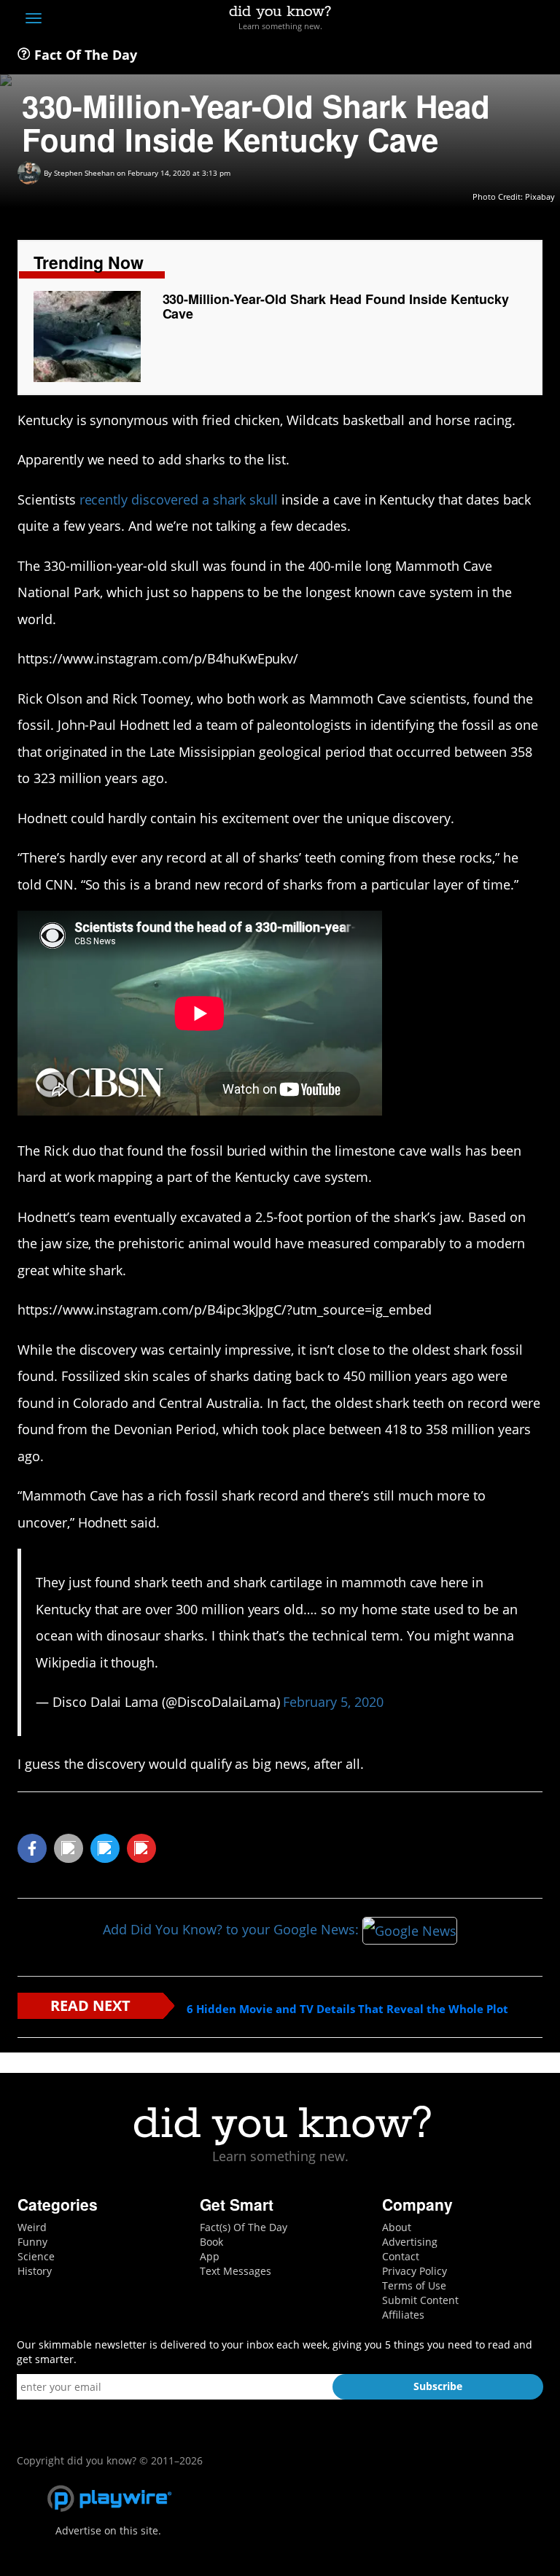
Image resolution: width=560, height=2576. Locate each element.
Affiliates (403, 2315)
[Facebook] (428, 20)
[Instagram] (482, 20)
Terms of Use (414, 2285)
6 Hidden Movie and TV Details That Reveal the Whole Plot (347, 2009)
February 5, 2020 (333, 1702)
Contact (401, 2256)
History (35, 2271)
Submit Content (420, 2300)
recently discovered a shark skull (179, 499)
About (397, 2227)
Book (211, 2242)
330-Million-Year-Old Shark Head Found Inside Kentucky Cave (336, 306)
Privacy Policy (415, 2271)
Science (36, 2256)
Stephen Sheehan (84, 173)
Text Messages (236, 2271)
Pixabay (540, 196)
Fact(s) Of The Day (244, 2227)
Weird (32, 2227)
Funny (32, 2242)
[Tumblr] (509, 20)
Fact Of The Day (84, 55)
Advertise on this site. (108, 2530)
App (210, 2256)
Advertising (410, 2242)
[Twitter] (455, 20)
